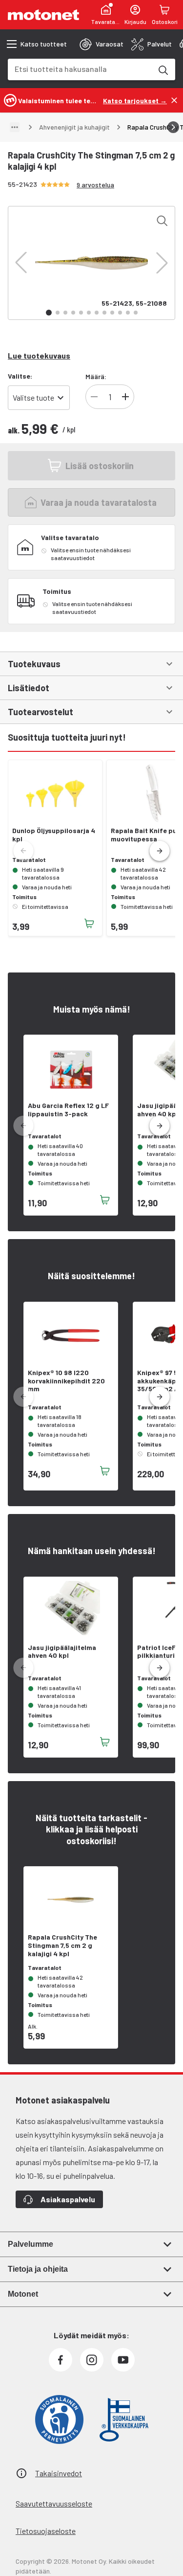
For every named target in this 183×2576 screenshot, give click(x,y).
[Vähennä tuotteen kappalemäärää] (94, 397)
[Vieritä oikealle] (173, 127)
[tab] (102, 44)
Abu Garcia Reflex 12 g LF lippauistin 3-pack (68, 1110)
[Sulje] (174, 100)
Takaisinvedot (59, 2473)
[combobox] (80, 69)
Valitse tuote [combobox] (33, 397)
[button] (21, 263)
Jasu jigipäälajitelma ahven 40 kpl (62, 1652)
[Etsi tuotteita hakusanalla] (163, 69)
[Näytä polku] (15, 127)
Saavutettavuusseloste (54, 2503)
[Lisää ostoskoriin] (89, 924)
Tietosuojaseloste (46, 2531)
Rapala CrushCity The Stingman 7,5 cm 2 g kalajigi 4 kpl (62, 1945)
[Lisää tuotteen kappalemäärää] (125, 397)
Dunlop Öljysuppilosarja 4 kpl (54, 835)
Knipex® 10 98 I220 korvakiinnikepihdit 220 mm (66, 1381)
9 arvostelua (95, 185)
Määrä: (96, 376)
